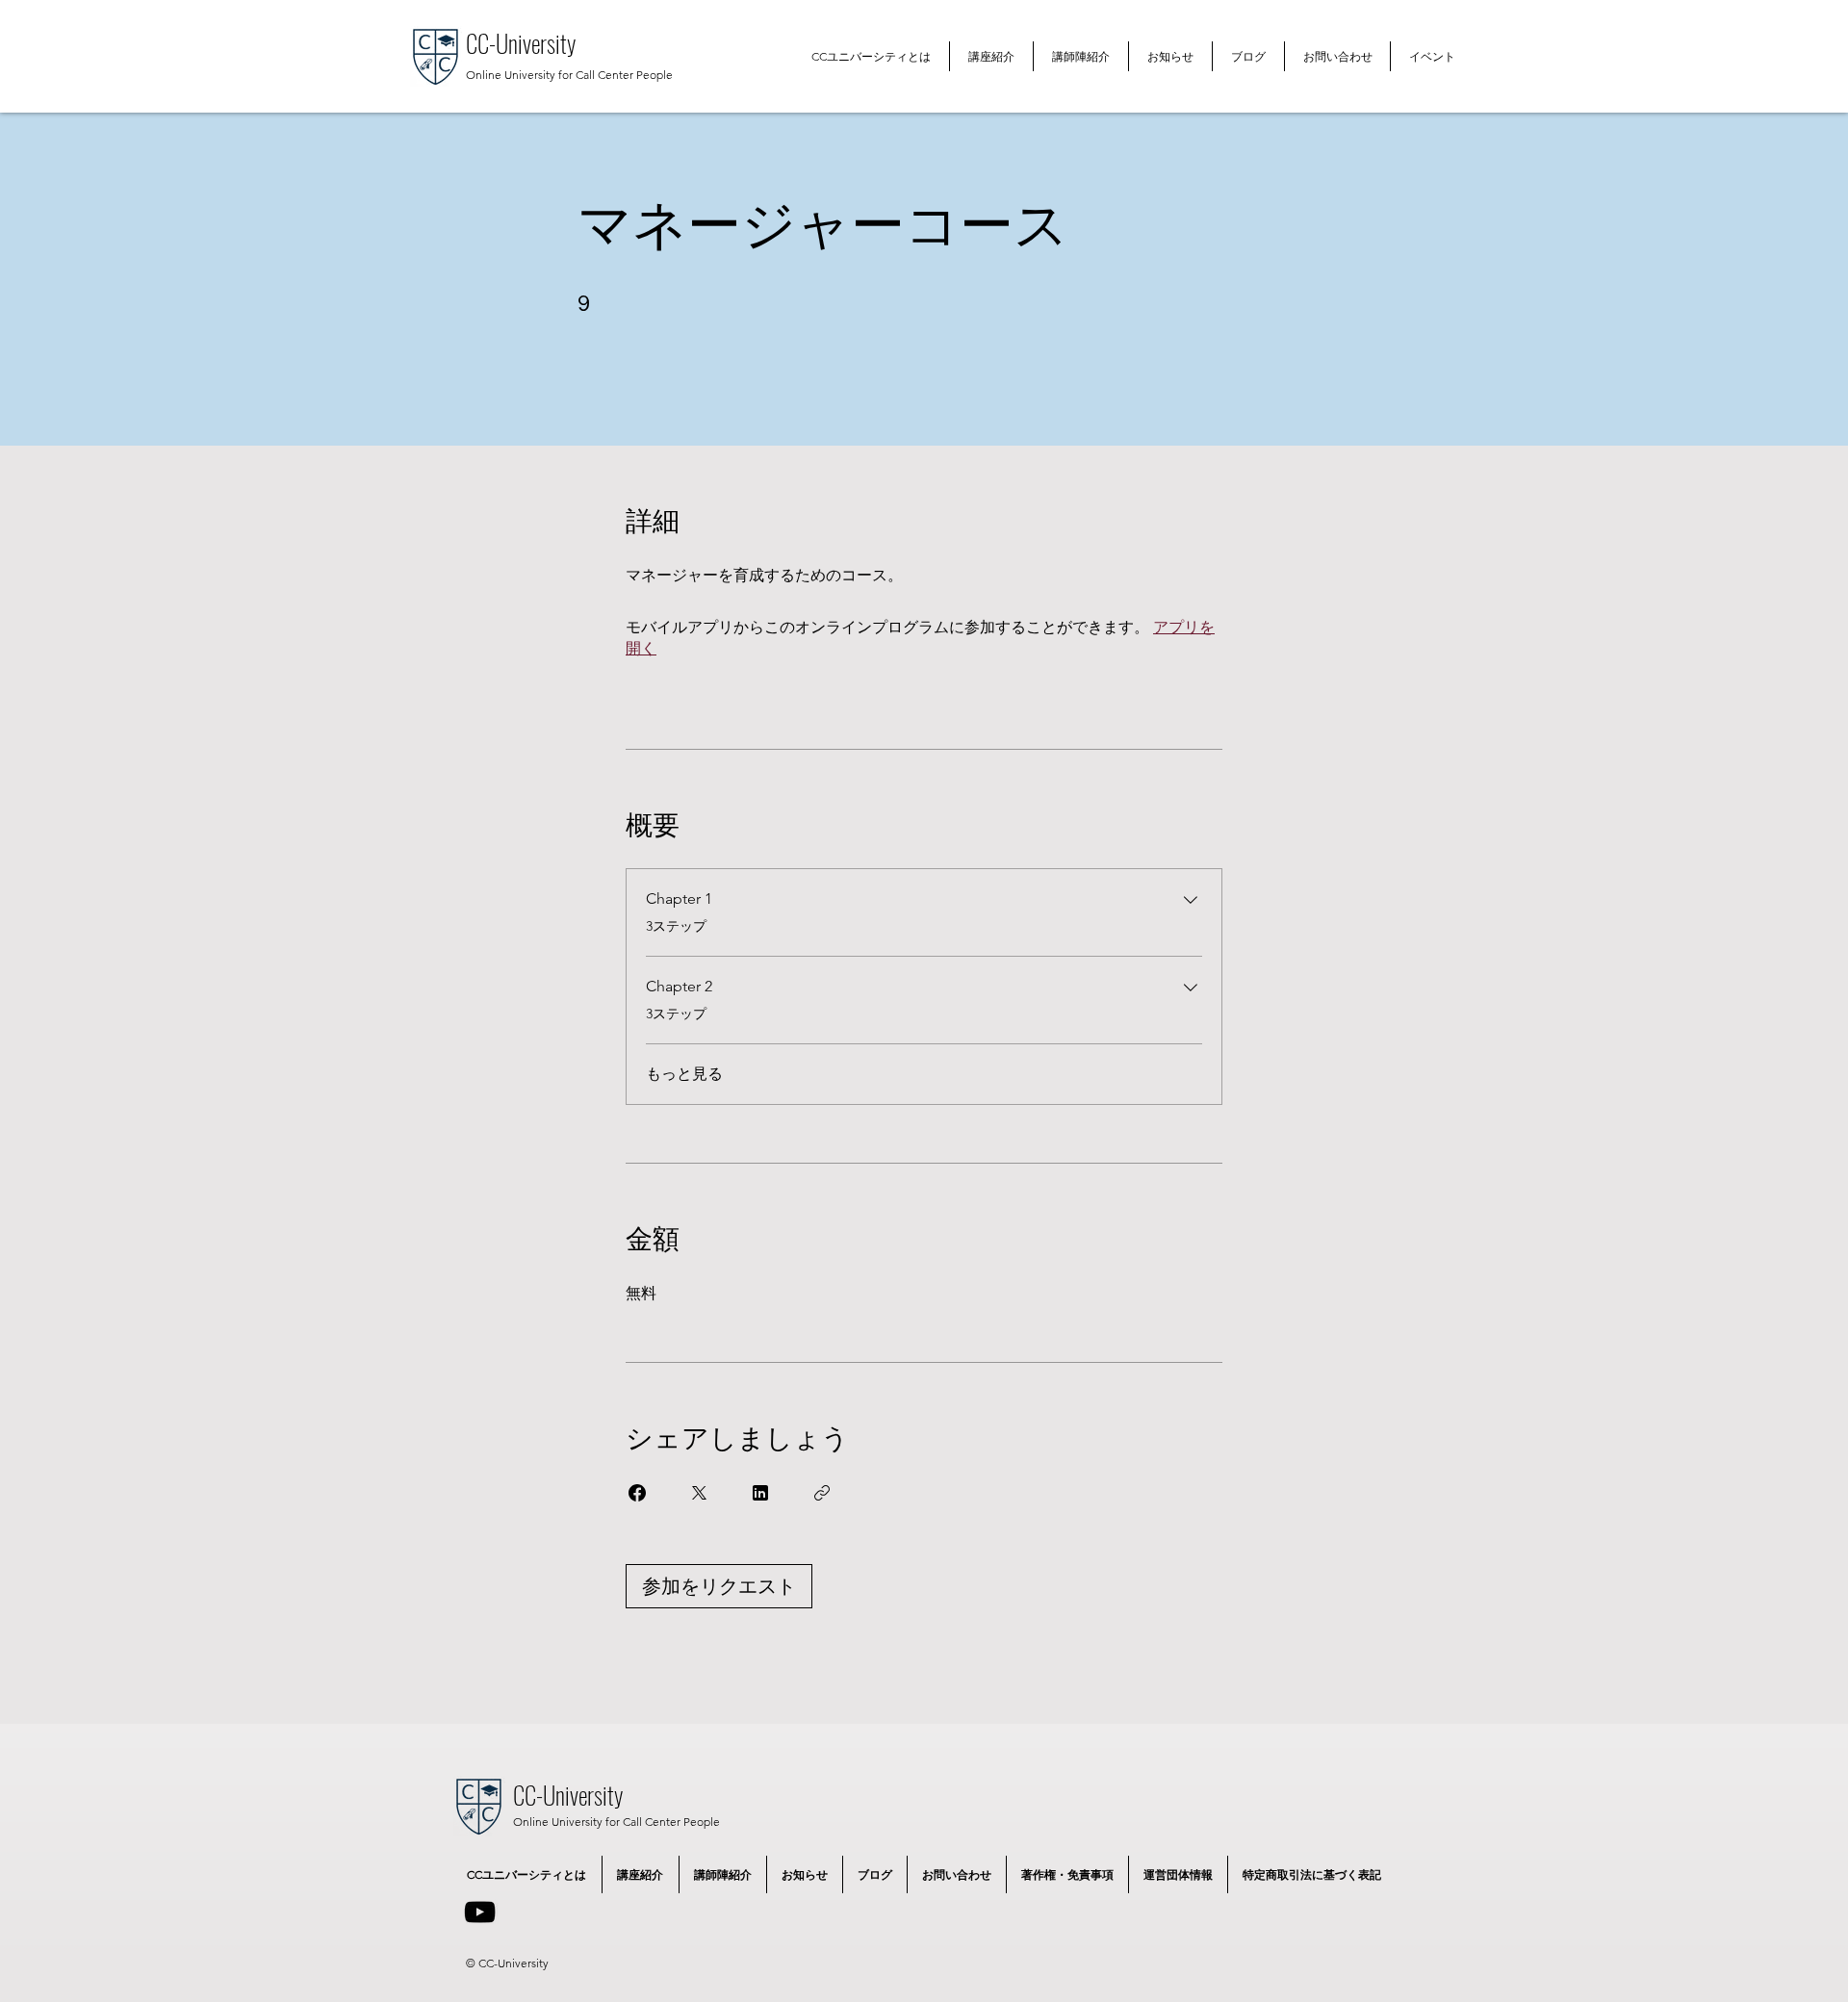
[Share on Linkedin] (760, 1493)
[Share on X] (699, 1493)
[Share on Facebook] (637, 1493)
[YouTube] (480, 1912)
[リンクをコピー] (822, 1493)
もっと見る (684, 1074)
